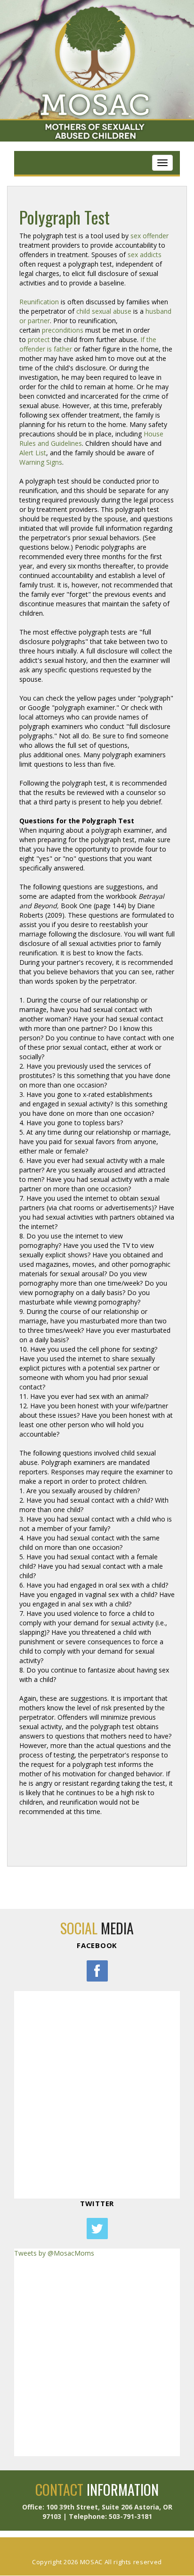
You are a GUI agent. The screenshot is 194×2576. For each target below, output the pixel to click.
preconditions (63, 330)
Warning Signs (41, 462)
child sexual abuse (104, 311)
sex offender (150, 236)
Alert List (33, 453)
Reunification (39, 302)
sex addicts (145, 255)
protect (39, 339)
